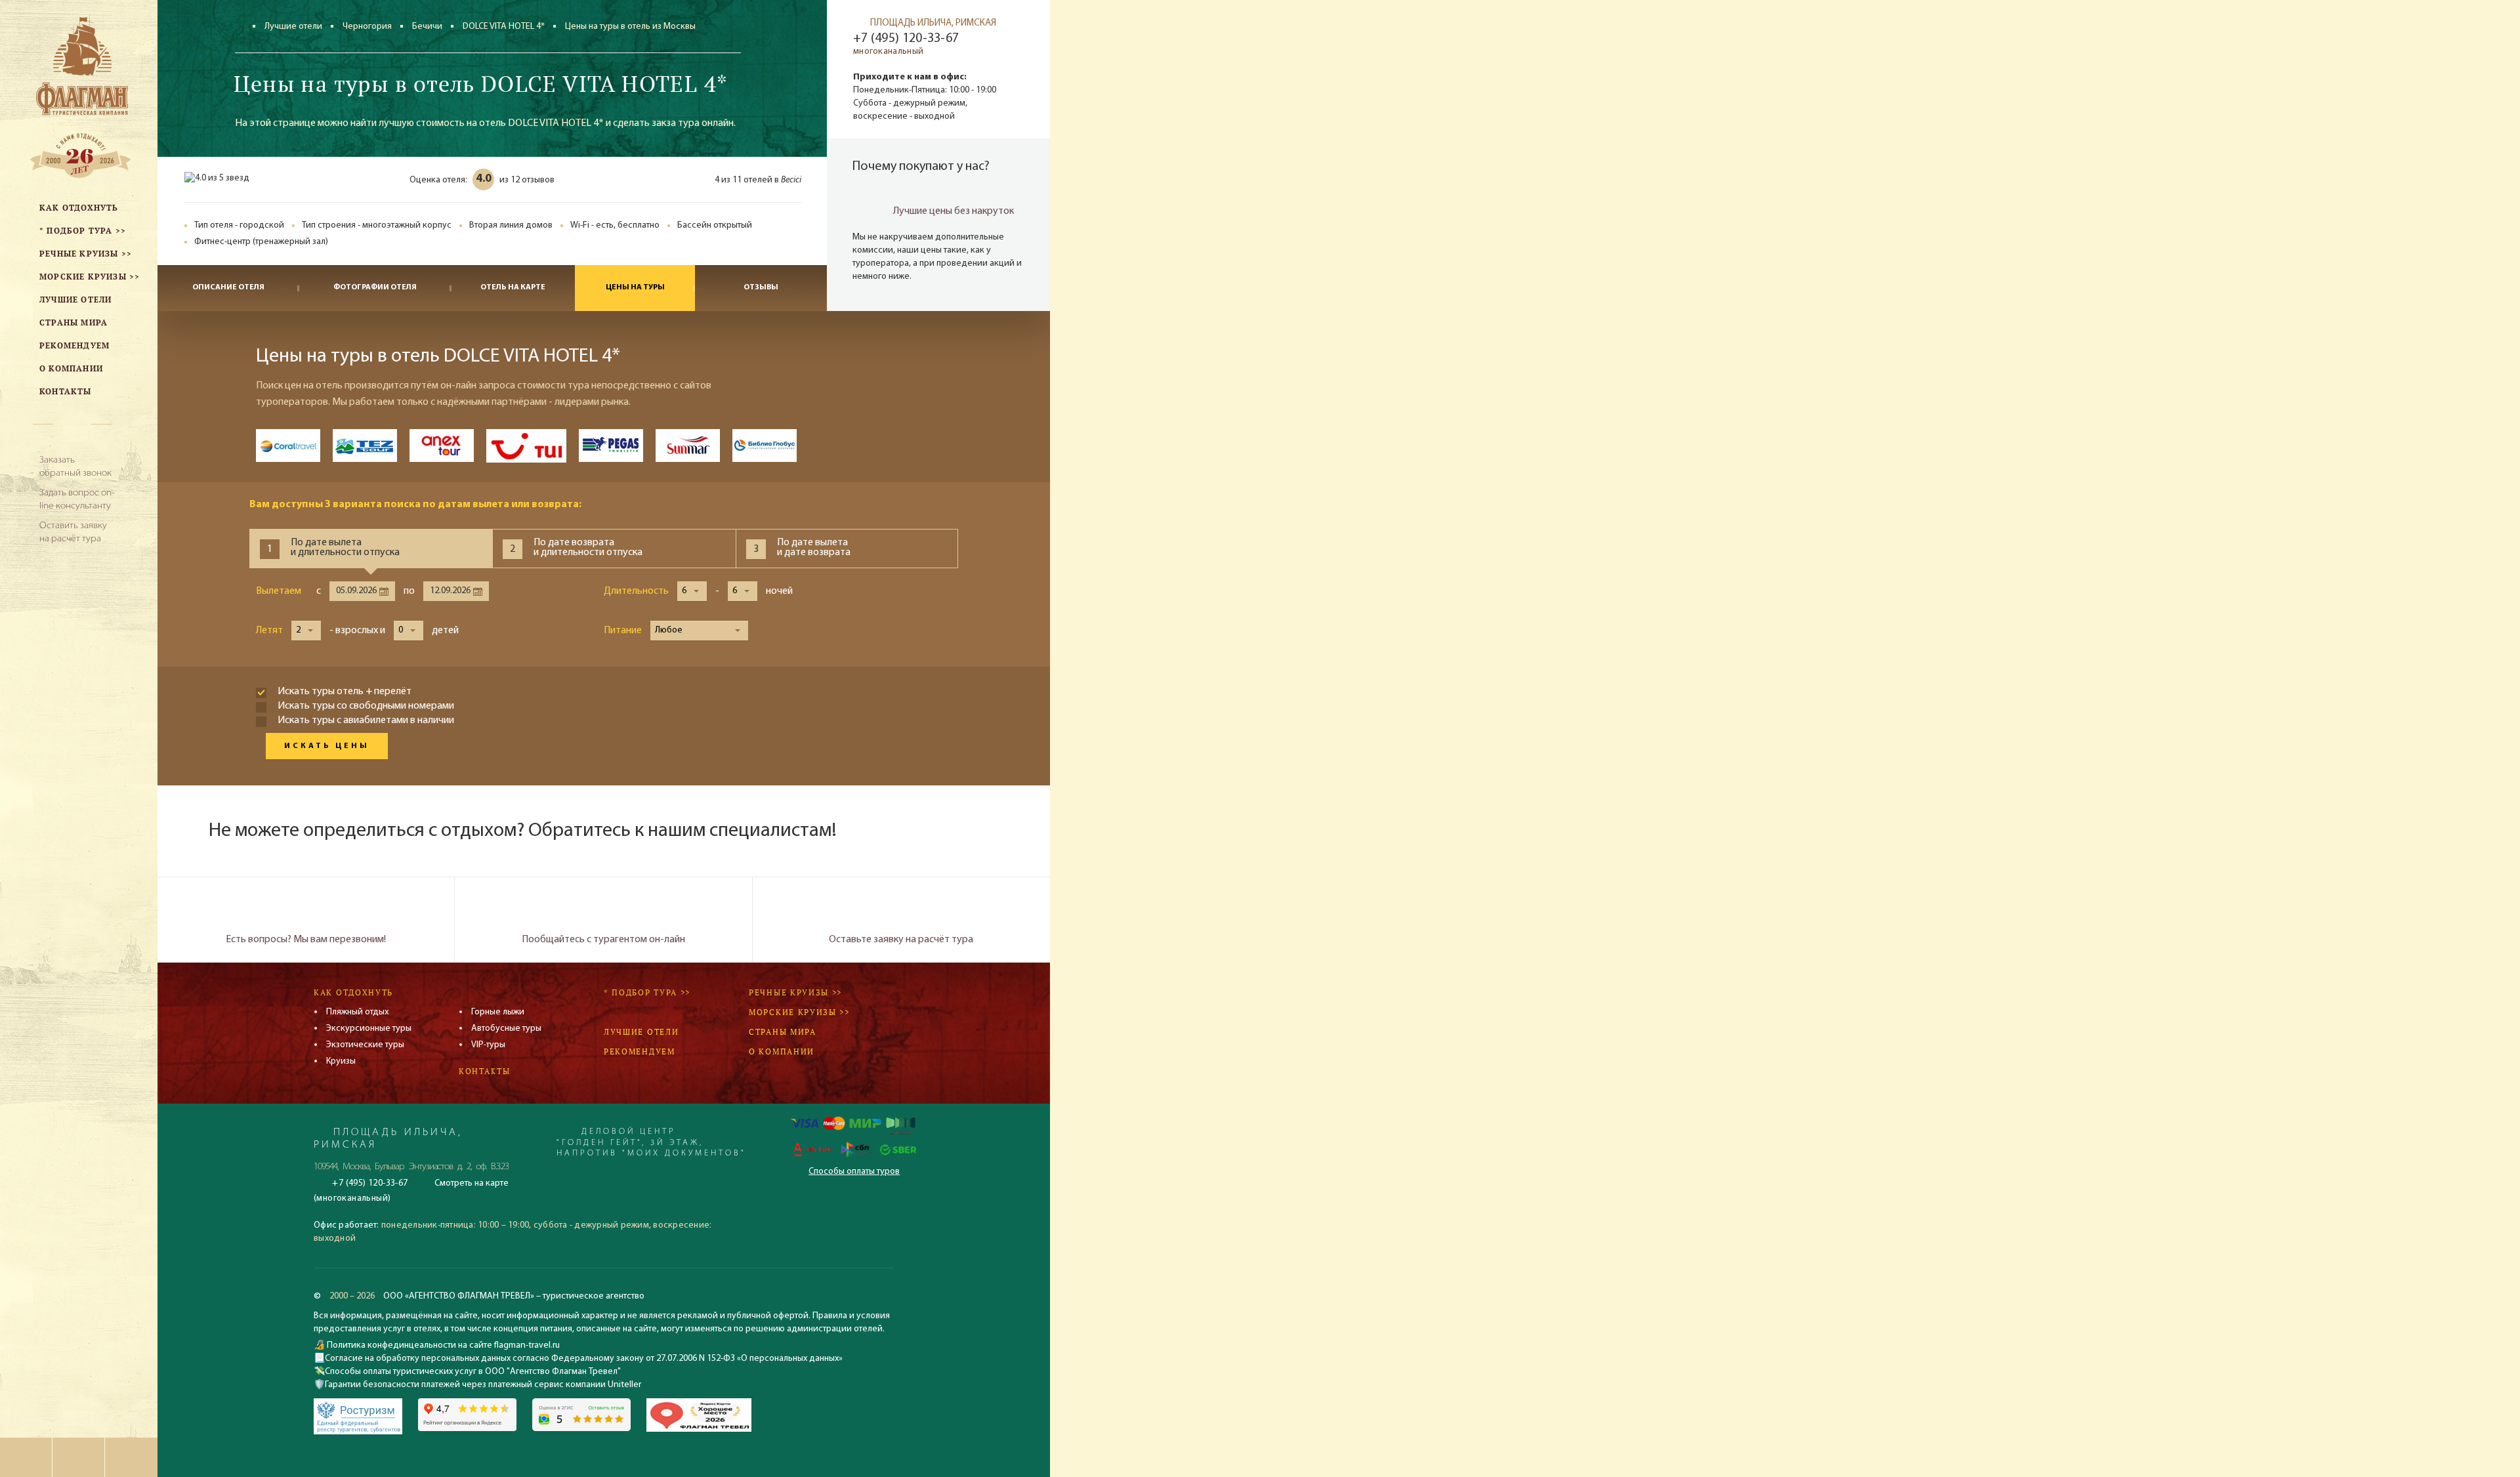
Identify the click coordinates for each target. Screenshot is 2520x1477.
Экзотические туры (365, 1045)
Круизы (341, 1061)
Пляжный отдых (357, 1012)
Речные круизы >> (795, 992)
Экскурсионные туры (369, 1029)
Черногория (367, 27)
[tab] (371, 549)
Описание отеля (228, 287)
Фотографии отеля (375, 287)
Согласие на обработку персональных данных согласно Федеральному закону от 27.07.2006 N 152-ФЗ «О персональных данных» (584, 1359)
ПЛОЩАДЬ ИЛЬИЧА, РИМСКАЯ (933, 23)
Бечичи (427, 27)
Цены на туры (635, 287)
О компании (782, 1051)
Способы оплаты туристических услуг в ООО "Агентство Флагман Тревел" (473, 1372)
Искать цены (327, 746)
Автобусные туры (506, 1029)
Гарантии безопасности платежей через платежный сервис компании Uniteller (483, 1385)
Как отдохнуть (353, 992)
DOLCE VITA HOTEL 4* (504, 27)
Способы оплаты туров (854, 1172)
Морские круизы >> (799, 1012)
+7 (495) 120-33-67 (906, 39)
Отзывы (761, 287)
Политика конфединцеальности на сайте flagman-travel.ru (442, 1345)
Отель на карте (513, 287)
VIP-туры (488, 1045)
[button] (692, 591)
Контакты (485, 1071)
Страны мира (783, 1032)
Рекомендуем (640, 1051)
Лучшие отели (293, 27)
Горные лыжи (498, 1012)
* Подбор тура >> (647, 992)
